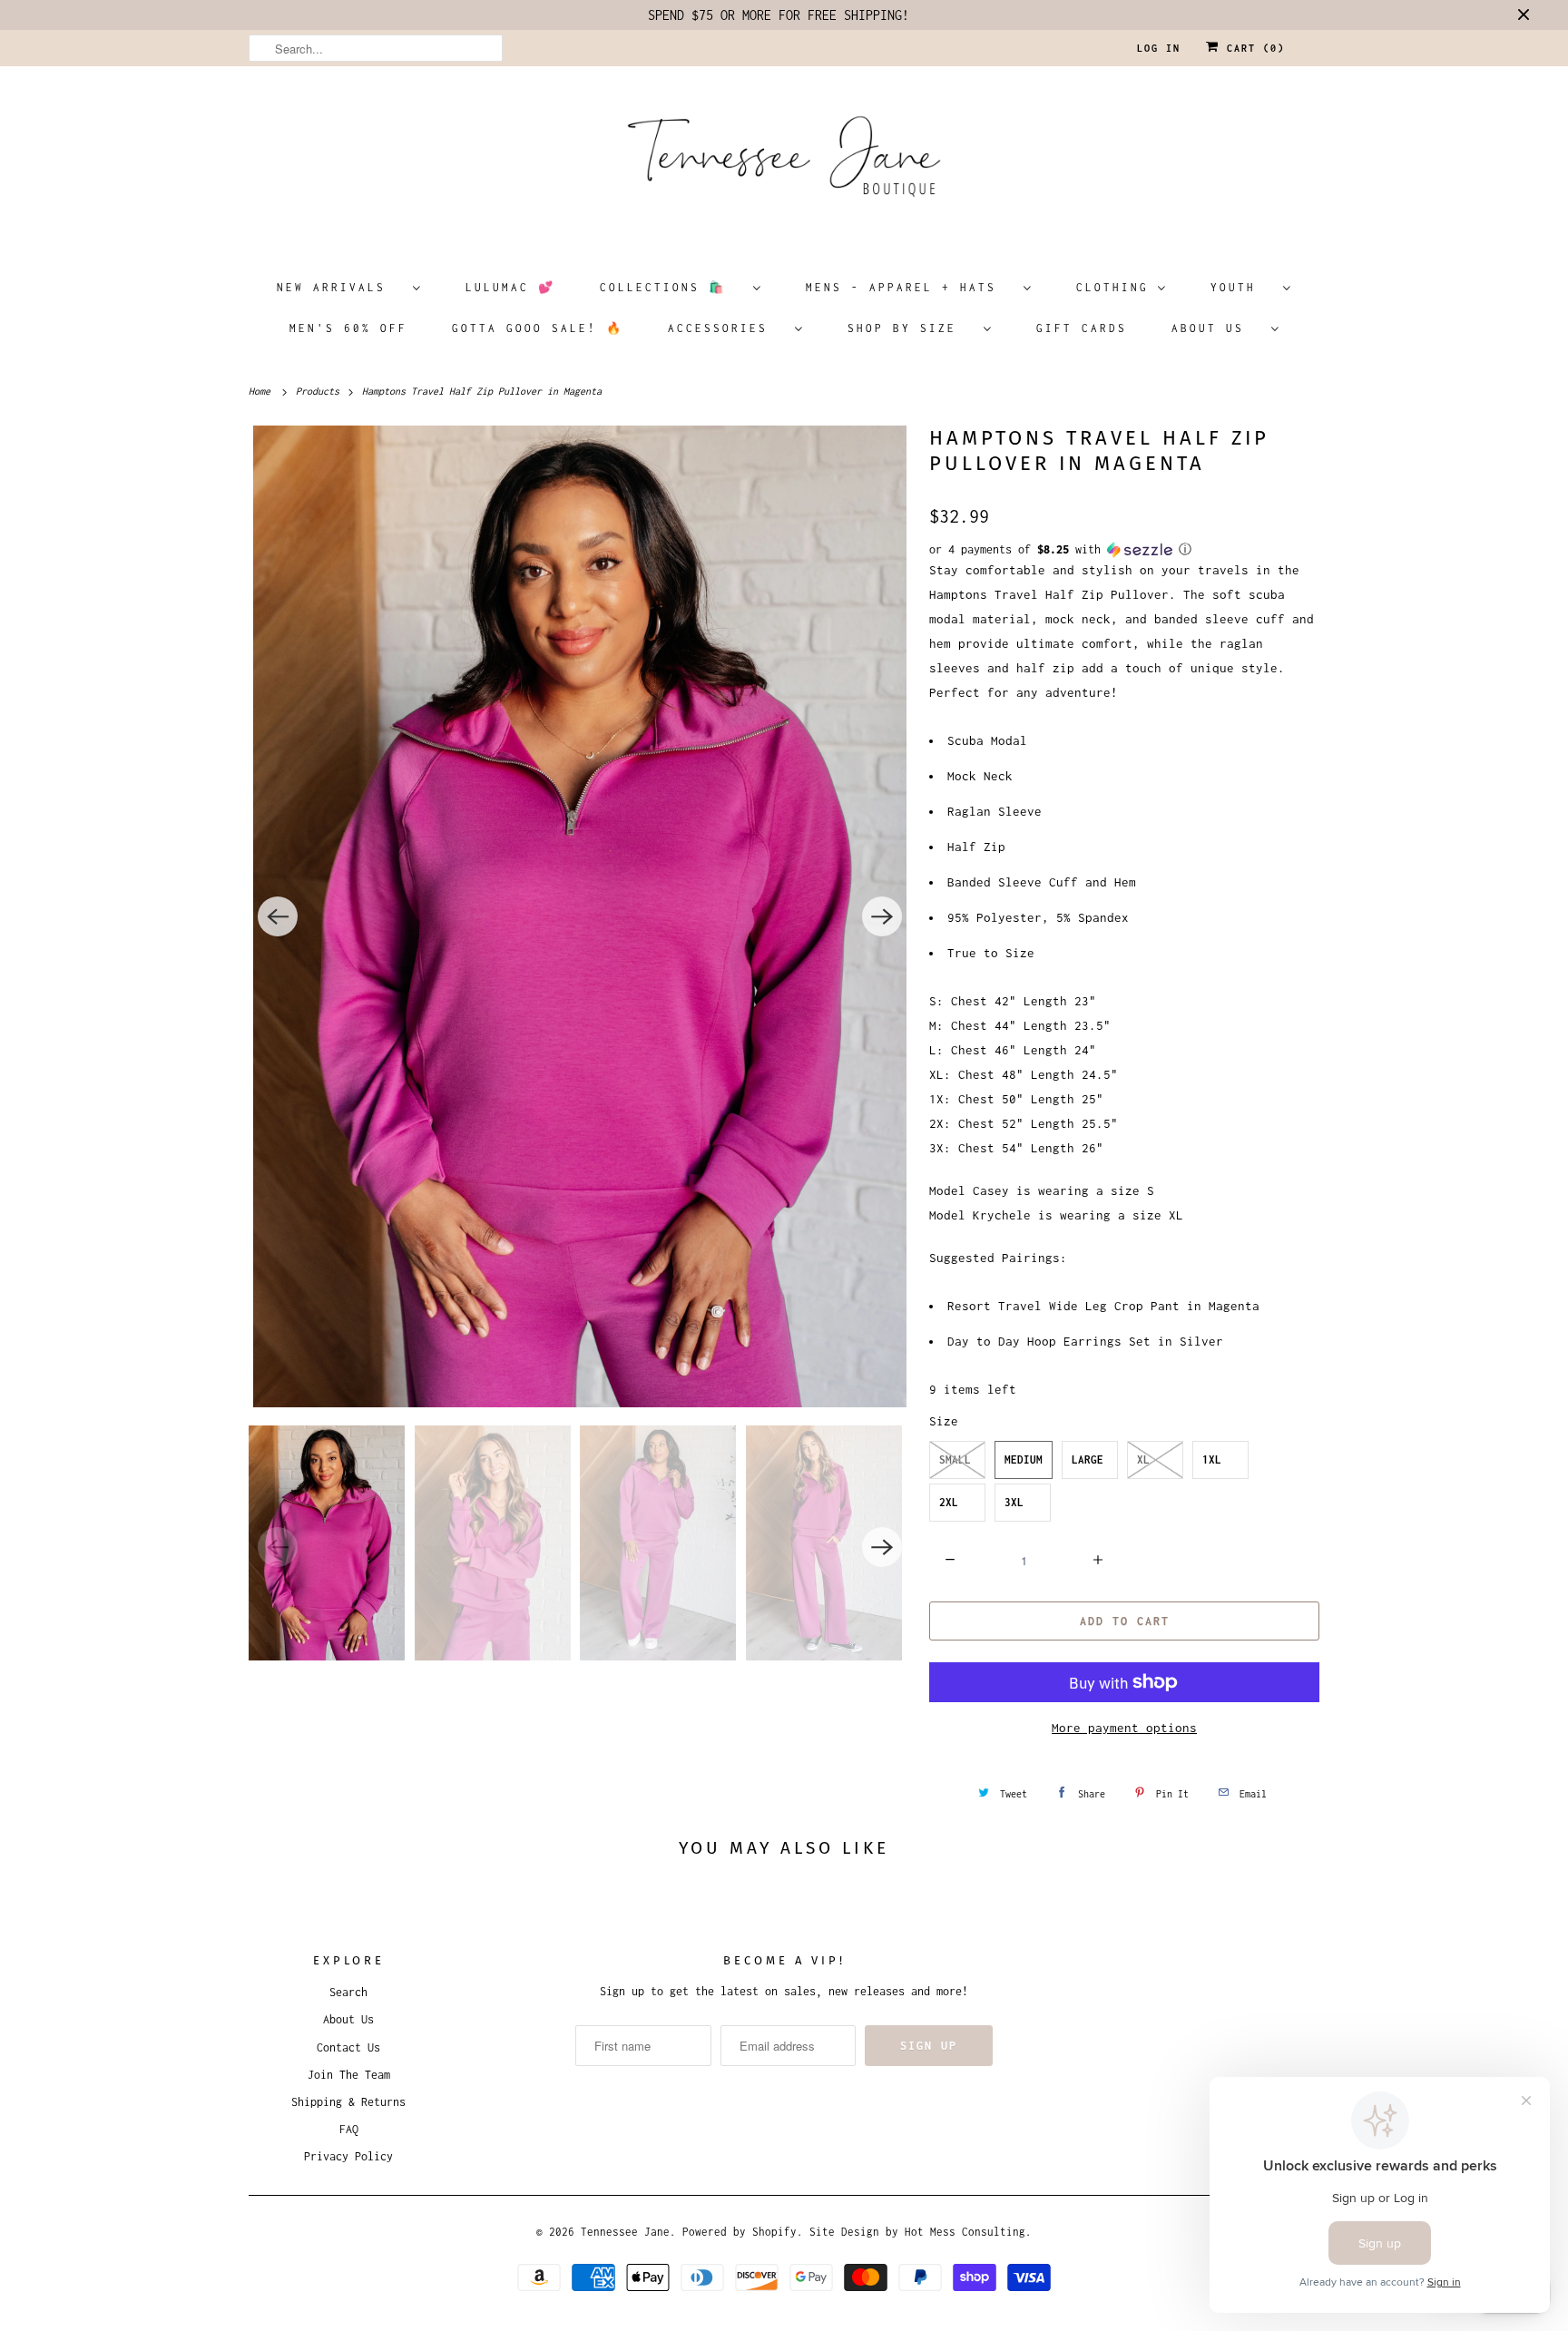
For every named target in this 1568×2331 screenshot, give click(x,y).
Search (348, 1992)
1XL (1212, 1459)
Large (1088, 1459)
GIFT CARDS (1082, 328)
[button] (1124, 550)
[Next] (882, 916)
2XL (949, 1502)
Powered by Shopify (740, 2232)
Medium (1024, 1459)
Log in (1159, 48)
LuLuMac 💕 (510, 287)
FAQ (349, 2129)
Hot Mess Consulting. (968, 2232)
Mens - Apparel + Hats (910, 287)
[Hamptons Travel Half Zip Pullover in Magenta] (580, 916)
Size (944, 1421)
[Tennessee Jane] (784, 162)
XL (1143, 1459)
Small (955, 1459)
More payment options (1124, 1728)
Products (320, 391)
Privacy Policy (348, 2156)
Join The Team (349, 2075)
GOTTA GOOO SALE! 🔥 (538, 328)
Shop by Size (911, 328)
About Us (1217, 328)
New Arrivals (340, 287)
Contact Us (348, 2047)
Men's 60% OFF (348, 328)
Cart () (1252, 48)
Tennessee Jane (625, 2232)
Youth (1242, 287)
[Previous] (278, 916)
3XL (1014, 1502)
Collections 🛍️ (672, 287)
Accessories (727, 328)
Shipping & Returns (348, 2102)
